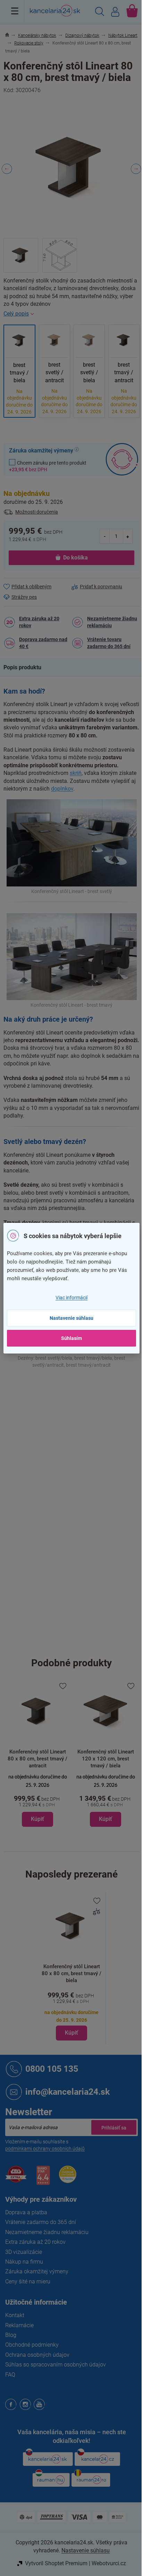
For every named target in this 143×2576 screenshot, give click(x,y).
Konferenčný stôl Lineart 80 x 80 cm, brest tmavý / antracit (37, 1759)
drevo (78, 1454)
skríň (76, 773)
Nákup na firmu (24, 2262)
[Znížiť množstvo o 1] (105, 536)
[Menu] (15, 11)
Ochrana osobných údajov (37, 2355)
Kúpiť (71, 2033)
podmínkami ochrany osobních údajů (45, 2149)
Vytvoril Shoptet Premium (56, 2563)
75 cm (79, 1645)
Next (136, 169)
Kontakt (15, 2315)
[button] (37, 1800)
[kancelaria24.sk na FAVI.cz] (16, 2178)
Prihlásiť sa (114, 2127)
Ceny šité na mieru (28, 2281)
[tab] (26, 668)
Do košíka (75, 558)
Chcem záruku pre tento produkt (48, 466)
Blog (11, 2335)
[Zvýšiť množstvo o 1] (128, 536)
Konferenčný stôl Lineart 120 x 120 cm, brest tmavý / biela (106, 1759)
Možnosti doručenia (37, 512)
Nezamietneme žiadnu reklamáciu (112, 622)
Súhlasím (71, 1338)
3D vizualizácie (24, 2252)
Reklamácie (19, 2325)
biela (77, 1439)
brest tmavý (98, 1439)
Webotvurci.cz (109, 2563)
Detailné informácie (71, 314)
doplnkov (62, 789)
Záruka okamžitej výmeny (37, 2271)
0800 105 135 (52, 2068)
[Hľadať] (100, 13)
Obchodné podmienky (32, 2345)
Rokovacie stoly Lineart (98, 1396)
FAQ (10, 2375)
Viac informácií (71, 1298)
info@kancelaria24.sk (68, 2091)
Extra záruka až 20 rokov (39, 622)
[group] (37, 1754)
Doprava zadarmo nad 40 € (43, 643)
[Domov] (11, 35)
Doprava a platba (26, 2212)
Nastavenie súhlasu (71, 1318)
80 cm (79, 1614)
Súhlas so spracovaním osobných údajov (56, 2365)
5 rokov (80, 1483)
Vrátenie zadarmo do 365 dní (41, 2222)
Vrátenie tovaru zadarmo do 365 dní (109, 643)
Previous (7, 169)
